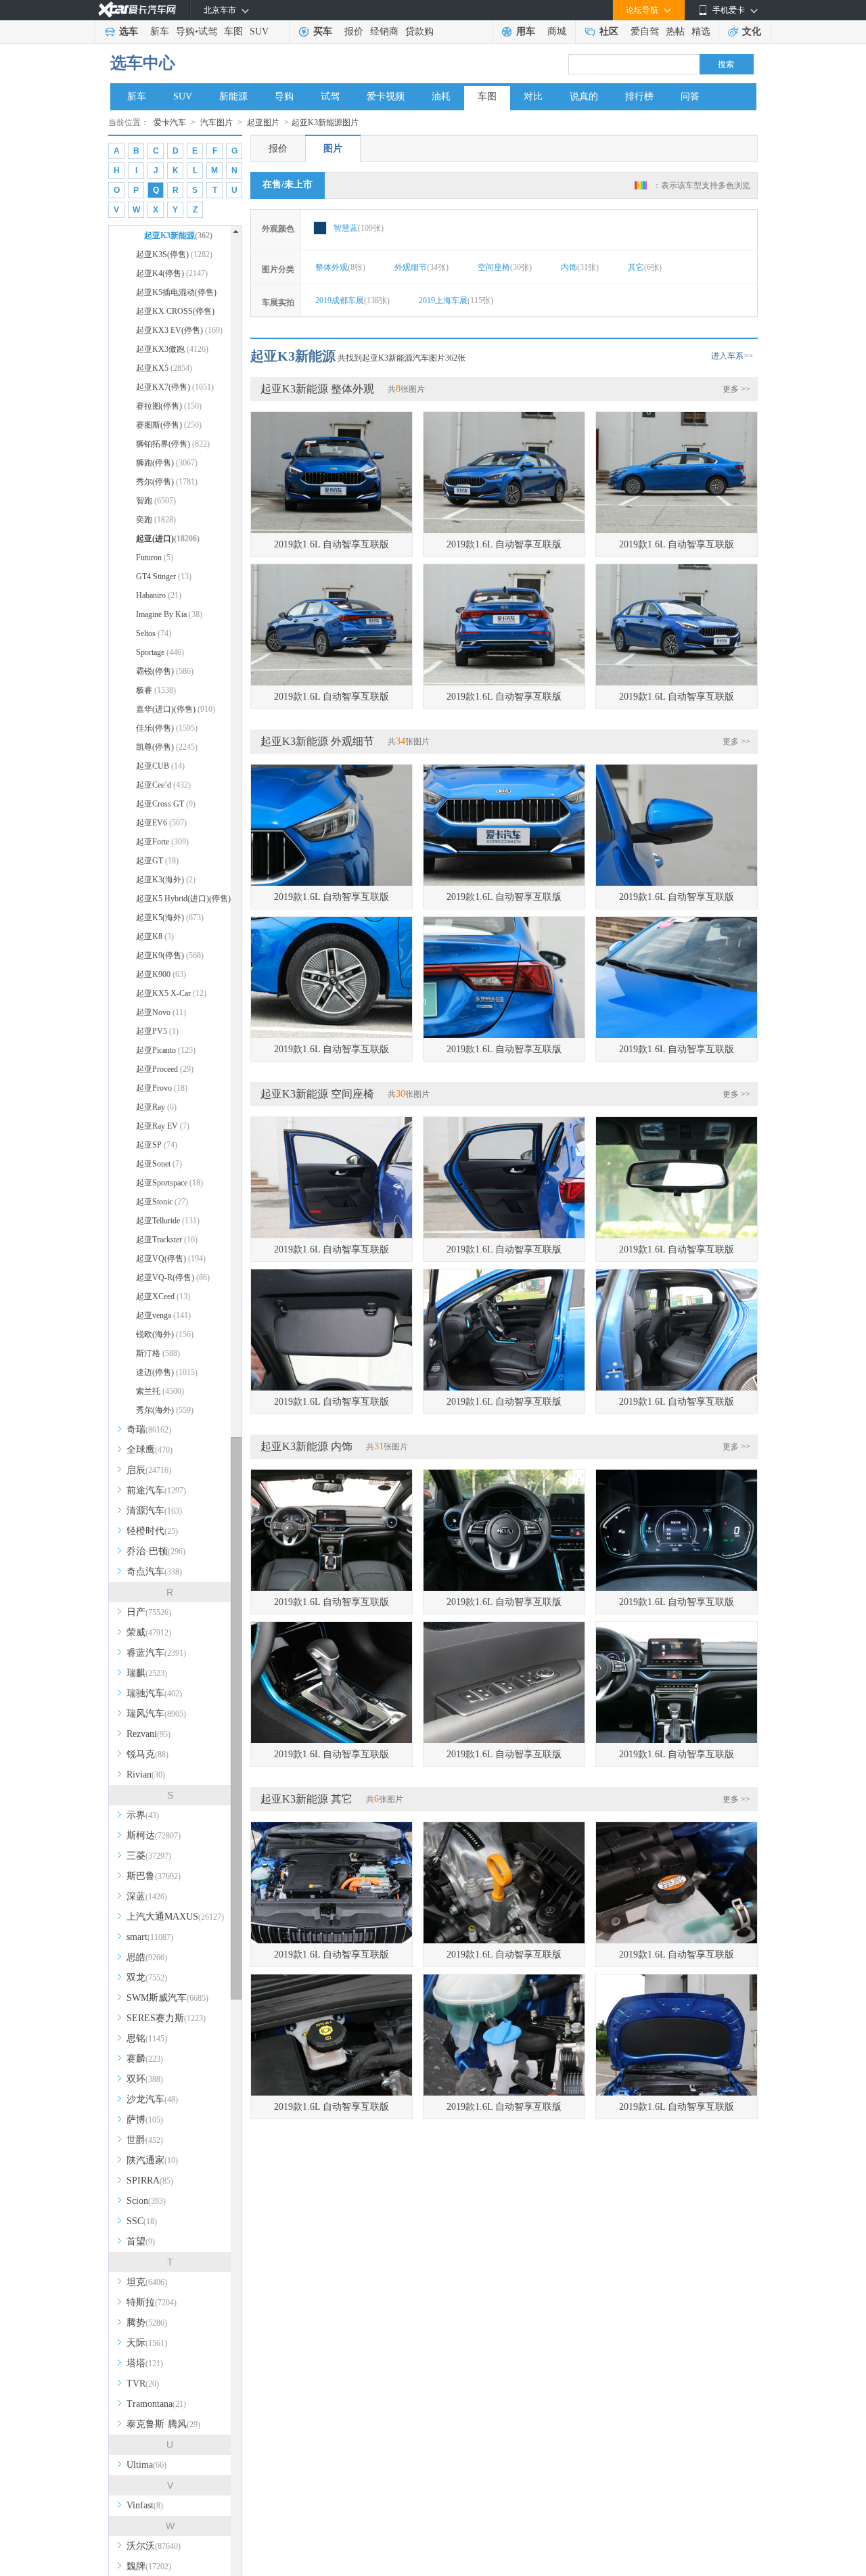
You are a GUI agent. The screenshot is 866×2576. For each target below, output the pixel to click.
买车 (323, 31)
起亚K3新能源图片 (325, 122)
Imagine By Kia (169, 614)
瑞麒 (147, 1673)
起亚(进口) (168, 539)
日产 (149, 1612)
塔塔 (145, 2363)
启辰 (149, 1470)
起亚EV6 (161, 823)
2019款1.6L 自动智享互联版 (332, 544)
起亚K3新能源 (174, 235)
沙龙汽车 (152, 2099)
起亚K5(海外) (170, 918)
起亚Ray (156, 1107)
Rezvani (149, 1734)
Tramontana (156, 2404)
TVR (143, 2383)
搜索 (726, 64)
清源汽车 (154, 1511)
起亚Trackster (167, 1240)
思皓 (147, 1957)
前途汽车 (156, 1490)
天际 (147, 2343)
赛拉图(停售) (169, 406)
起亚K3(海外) (166, 880)
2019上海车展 (456, 300)
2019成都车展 (352, 300)
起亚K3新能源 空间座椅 (317, 1094)
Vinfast (145, 2505)
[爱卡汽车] (137, 10)
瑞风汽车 (156, 1714)
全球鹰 (150, 1450)
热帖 (675, 31)
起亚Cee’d (163, 785)
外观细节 (421, 267)
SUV (259, 31)
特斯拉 (152, 2302)
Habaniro (159, 595)
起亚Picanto (166, 1050)
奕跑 (156, 520)
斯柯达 (154, 1835)
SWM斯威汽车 (167, 1998)
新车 (160, 31)
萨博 (145, 2120)
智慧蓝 (359, 228)
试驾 (208, 31)
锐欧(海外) (165, 1334)
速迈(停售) (167, 1372)
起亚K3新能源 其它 (306, 1799)
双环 (145, 2079)
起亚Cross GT (166, 804)
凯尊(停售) (167, 747)
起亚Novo (161, 1012)
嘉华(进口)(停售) (176, 709)
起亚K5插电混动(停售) (176, 295)
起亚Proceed (165, 1069)
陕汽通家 (152, 2160)
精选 (701, 31)
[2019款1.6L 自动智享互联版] (332, 473)
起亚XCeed (163, 1296)
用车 (526, 31)
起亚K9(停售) (170, 955)
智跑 (156, 501)
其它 (645, 267)
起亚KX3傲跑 (172, 349)
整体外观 (340, 267)
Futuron (155, 558)
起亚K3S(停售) (174, 254)
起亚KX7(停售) (175, 387)
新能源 (233, 96)
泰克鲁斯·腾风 (163, 2424)
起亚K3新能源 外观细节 (317, 741)
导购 (185, 31)
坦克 (147, 2282)
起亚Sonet (159, 1164)
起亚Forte (162, 842)
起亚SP (157, 1145)
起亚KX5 (164, 368)
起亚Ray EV (163, 1126)
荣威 (149, 1632)
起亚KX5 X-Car (171, 993)
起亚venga (163, 1315)
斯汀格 (158, 1353)
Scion (146, 2201)
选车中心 (143, 63)
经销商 (384, 31)
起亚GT (157, 861)
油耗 (441, 96)
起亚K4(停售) (172, 273)
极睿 (156, 690)
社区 (609, 31)
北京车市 (220, 10)
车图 (233, 31)
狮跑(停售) (167, 463)
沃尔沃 (154, 2546)
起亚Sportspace (169, 1183)
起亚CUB (160, 766)
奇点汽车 (154, 1572)
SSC (142, 2221)
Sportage (160, 652)
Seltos (154, 633)
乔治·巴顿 (156, 1551)
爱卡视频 (386, 96)
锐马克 (147, 1754)
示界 (143, 1815)
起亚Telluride (168, 1221)
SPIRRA (150, 2180)
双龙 (147, 1978)
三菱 (149, 1856)
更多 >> (736, 389)
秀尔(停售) (167, 482)
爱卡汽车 (170, 122)
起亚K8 (155, 936)
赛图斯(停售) (169, 425)
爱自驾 (645, 31)
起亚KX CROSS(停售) (175, 314)
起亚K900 (161, 974)
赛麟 (145, 2059)
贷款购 (419, 31)
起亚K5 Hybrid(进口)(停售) (183, 901)
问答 (690, 96)
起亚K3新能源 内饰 (306, 1446)
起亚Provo (162, 1088)
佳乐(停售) (167, 728)
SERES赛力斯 (166, 2018)
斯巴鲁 (154, 1876)
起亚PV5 (157, 1031)
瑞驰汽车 (154, 1693)
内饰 (580, 267)
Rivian (146, 1775)
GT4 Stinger (164, 577)
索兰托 (160, 1391)
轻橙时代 (152, 1531)
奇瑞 (149, 1429)
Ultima (146, 2465)
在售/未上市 (288, 184)
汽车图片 (216, 122)
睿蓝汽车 (156, 1653)
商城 (557, 31)
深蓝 (147, 1896)
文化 (752, 31)
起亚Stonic (162, 1202)
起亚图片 (263, 122)
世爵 (145, 2140)
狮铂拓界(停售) (173, 444)
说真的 (584, 96)
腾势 (147, 2323)
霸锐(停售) (165, 671)
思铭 (147, 2038)
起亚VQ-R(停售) (173, 1278)
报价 (354, 31)
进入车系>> (732, 356)
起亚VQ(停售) (171, 1259)
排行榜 (639, 96)
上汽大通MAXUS (175, 1917)
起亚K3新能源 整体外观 (317, 389)
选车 (129, 31)
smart (150, 1937)
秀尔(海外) (165, 1410)
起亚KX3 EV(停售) (179, 330)
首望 (141, 2241)
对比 (533, 96)
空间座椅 (505, 267)
